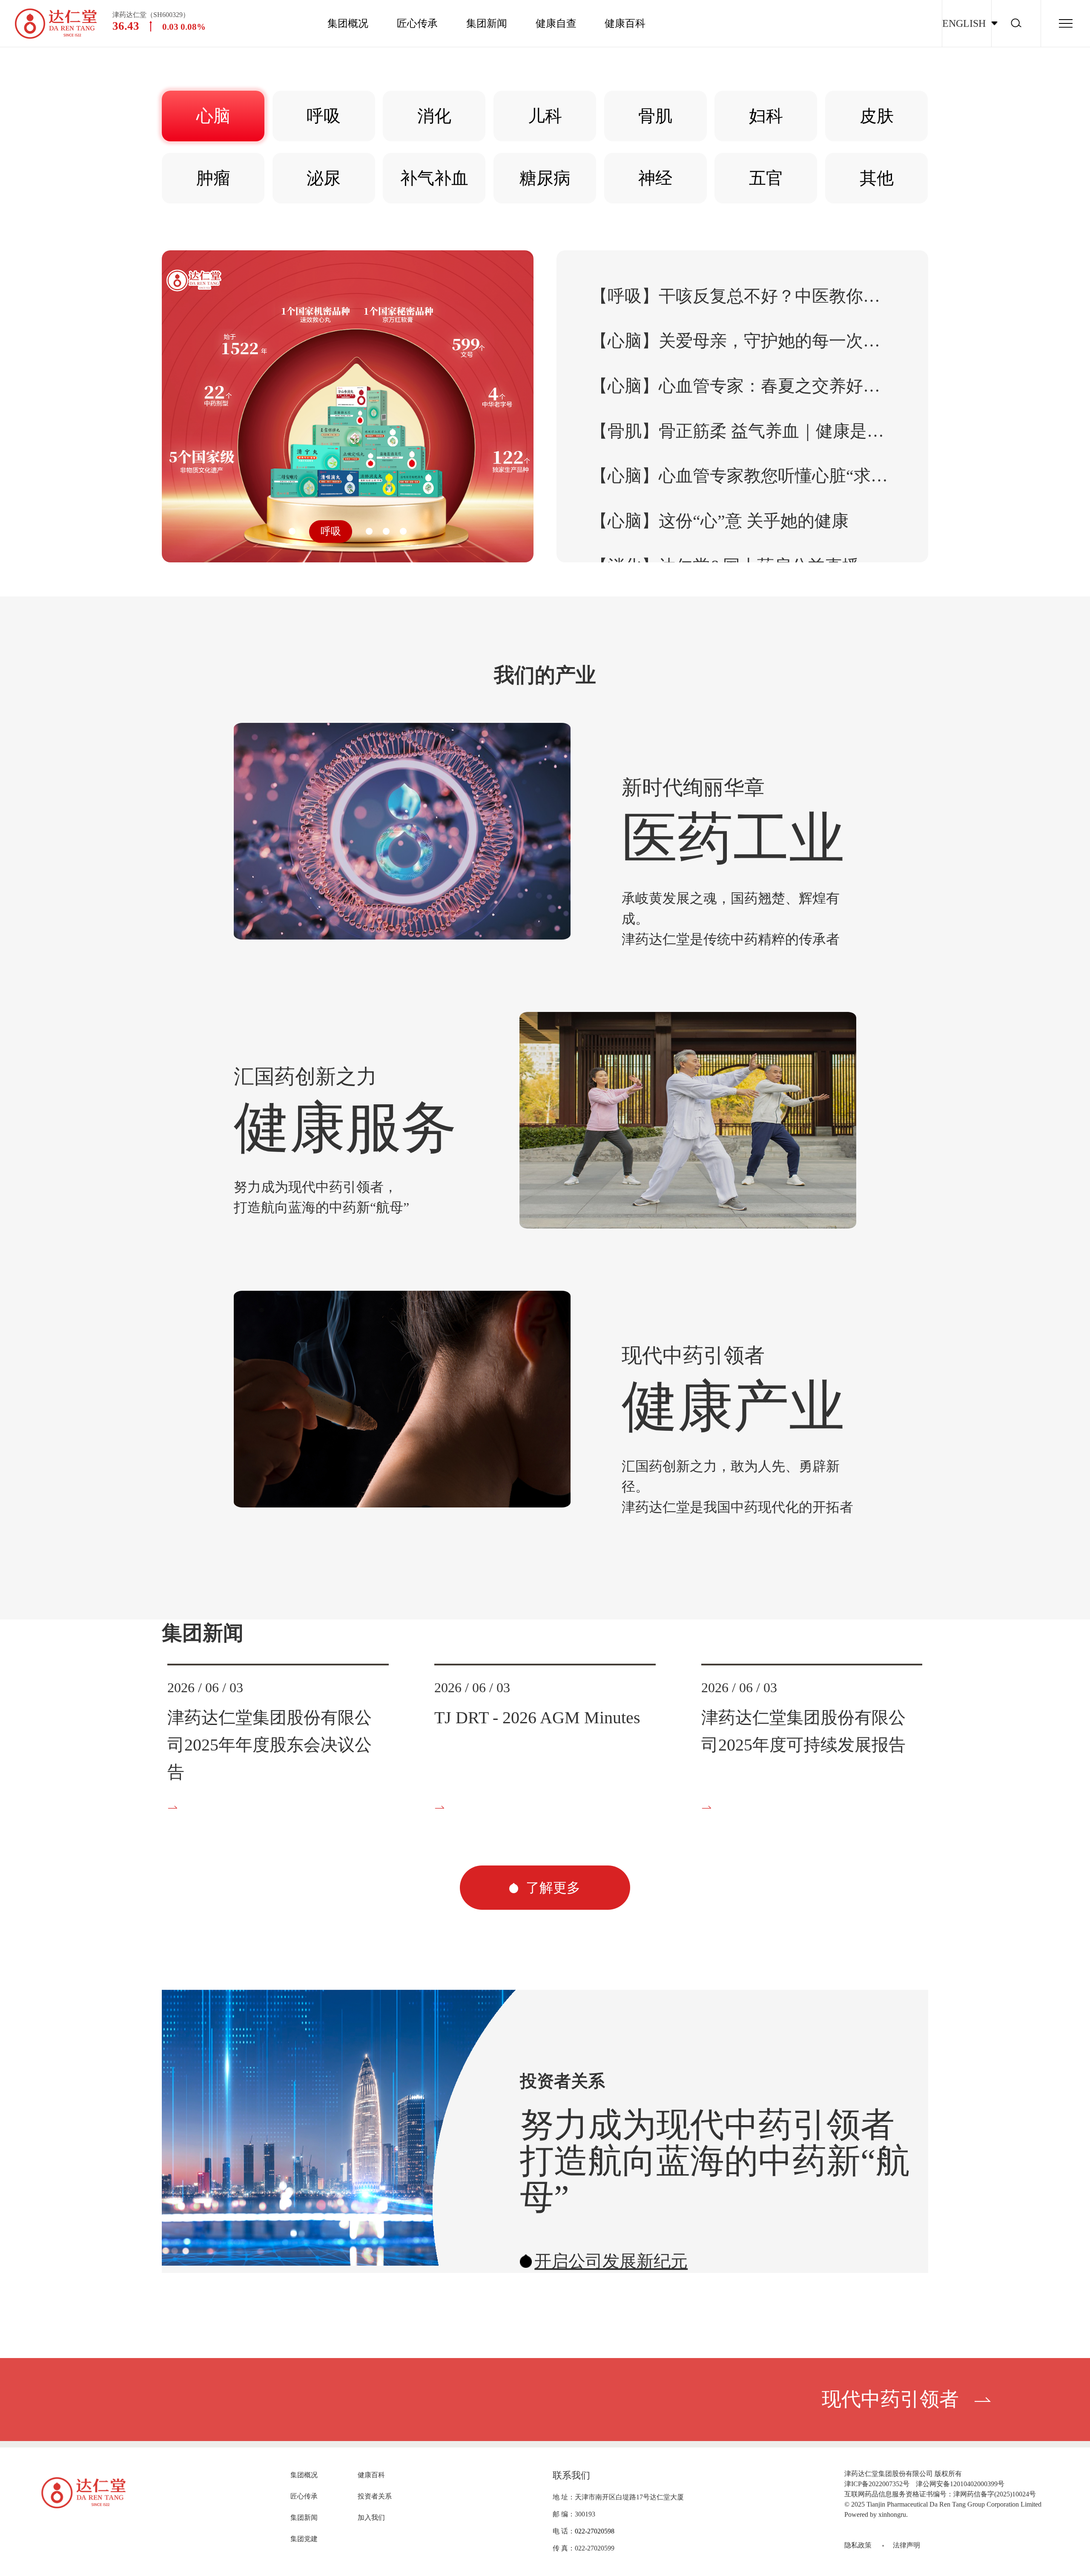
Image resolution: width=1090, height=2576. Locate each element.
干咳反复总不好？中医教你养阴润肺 (742, 296)
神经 (655, 178)
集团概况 (348, 23)
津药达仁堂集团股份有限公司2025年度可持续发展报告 (803, 1731)
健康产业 (733, 1407)
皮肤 (877, 116)
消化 (434, 116)
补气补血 (434, 178)
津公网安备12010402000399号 (960, 2484)
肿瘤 (213, 178)
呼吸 (324, 116)
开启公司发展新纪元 (611, 2261)
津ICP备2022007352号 (877, 2484)
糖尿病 (545, 178)
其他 (877, 178)
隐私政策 (858, 2545)
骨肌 (655, 116)
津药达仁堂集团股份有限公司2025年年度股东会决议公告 (270, 1745)
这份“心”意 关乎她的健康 (720, 521)
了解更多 (551, 1888)
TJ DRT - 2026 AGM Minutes (537, 1718)
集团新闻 (487, 23)
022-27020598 (595, 2531)
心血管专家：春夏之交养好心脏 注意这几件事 (742, 386)
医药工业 (733, 839)
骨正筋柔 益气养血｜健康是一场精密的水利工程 (742, 431)
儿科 (545, 116)
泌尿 (324, 178)
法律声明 (906, 2545)
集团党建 (304, 2539)
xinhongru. (893, 2514)
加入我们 (371, 2517)
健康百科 (625, 23)
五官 (766, 178)
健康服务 (345, 1128)
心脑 (213, 116)
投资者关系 (375, 2496)
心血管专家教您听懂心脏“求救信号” (742, 476)
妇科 (766, 116)
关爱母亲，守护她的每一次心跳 (742, 341)
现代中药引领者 (890, 2399)
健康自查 (556, 23)
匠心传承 (417, 23)
